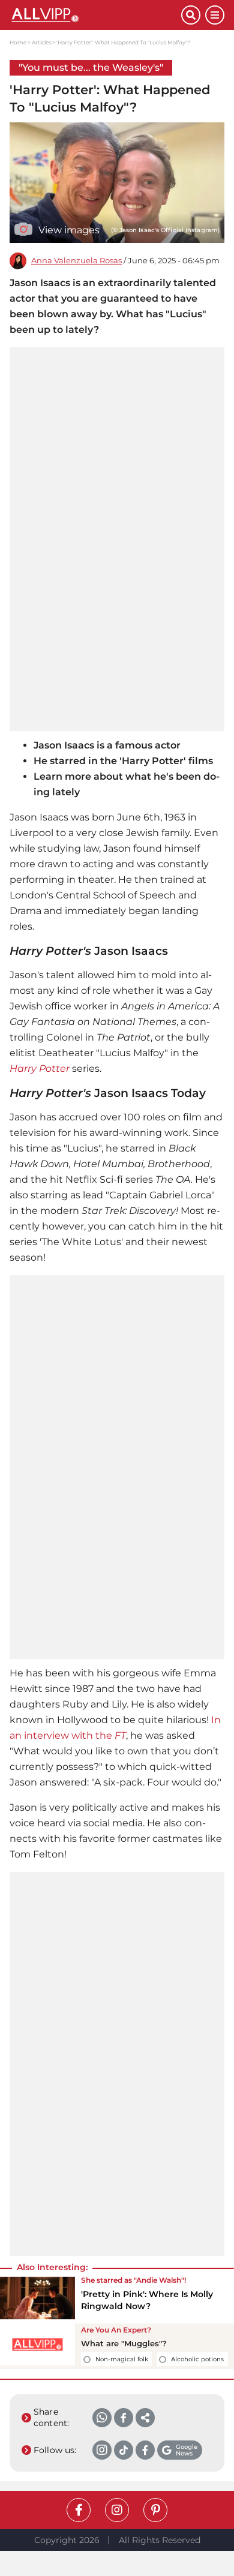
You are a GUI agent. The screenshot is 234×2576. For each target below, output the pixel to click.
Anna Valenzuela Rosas (76, 261)
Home (18, 42)
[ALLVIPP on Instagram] (117, 2510)
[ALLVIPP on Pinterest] (155, 2510)
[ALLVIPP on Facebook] (79, 2510)
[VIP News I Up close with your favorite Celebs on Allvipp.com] (95, 15)
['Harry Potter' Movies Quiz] (37, 2347)
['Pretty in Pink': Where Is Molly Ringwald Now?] (37, 2298)
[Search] (191, 15)
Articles (41, 42)
